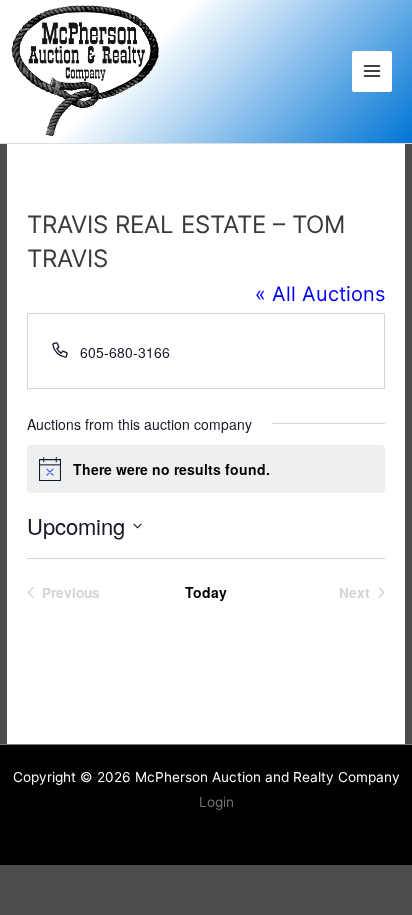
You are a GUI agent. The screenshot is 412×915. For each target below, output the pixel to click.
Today (206, 592)
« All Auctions (320, 294)
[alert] (206, 469)
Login (216, 802)
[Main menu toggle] (372, 71)
